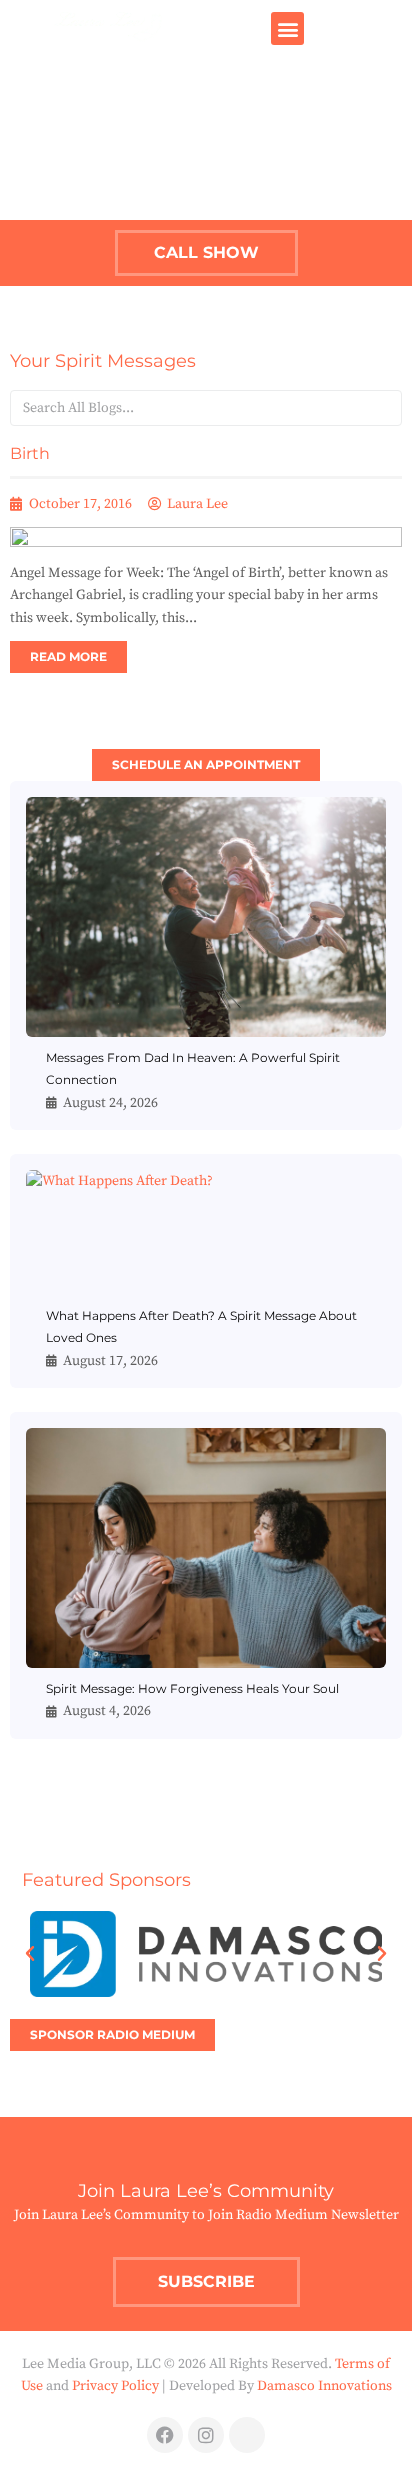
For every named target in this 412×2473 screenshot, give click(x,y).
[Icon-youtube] (247, 2435)
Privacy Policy (115, 2386)
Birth (30, 453)
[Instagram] (206, 2435)
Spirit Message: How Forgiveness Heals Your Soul (192, 1688)
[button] (287, 28)
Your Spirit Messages (103, 361)
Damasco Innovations (324, 2386)
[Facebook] (165, 2435)
